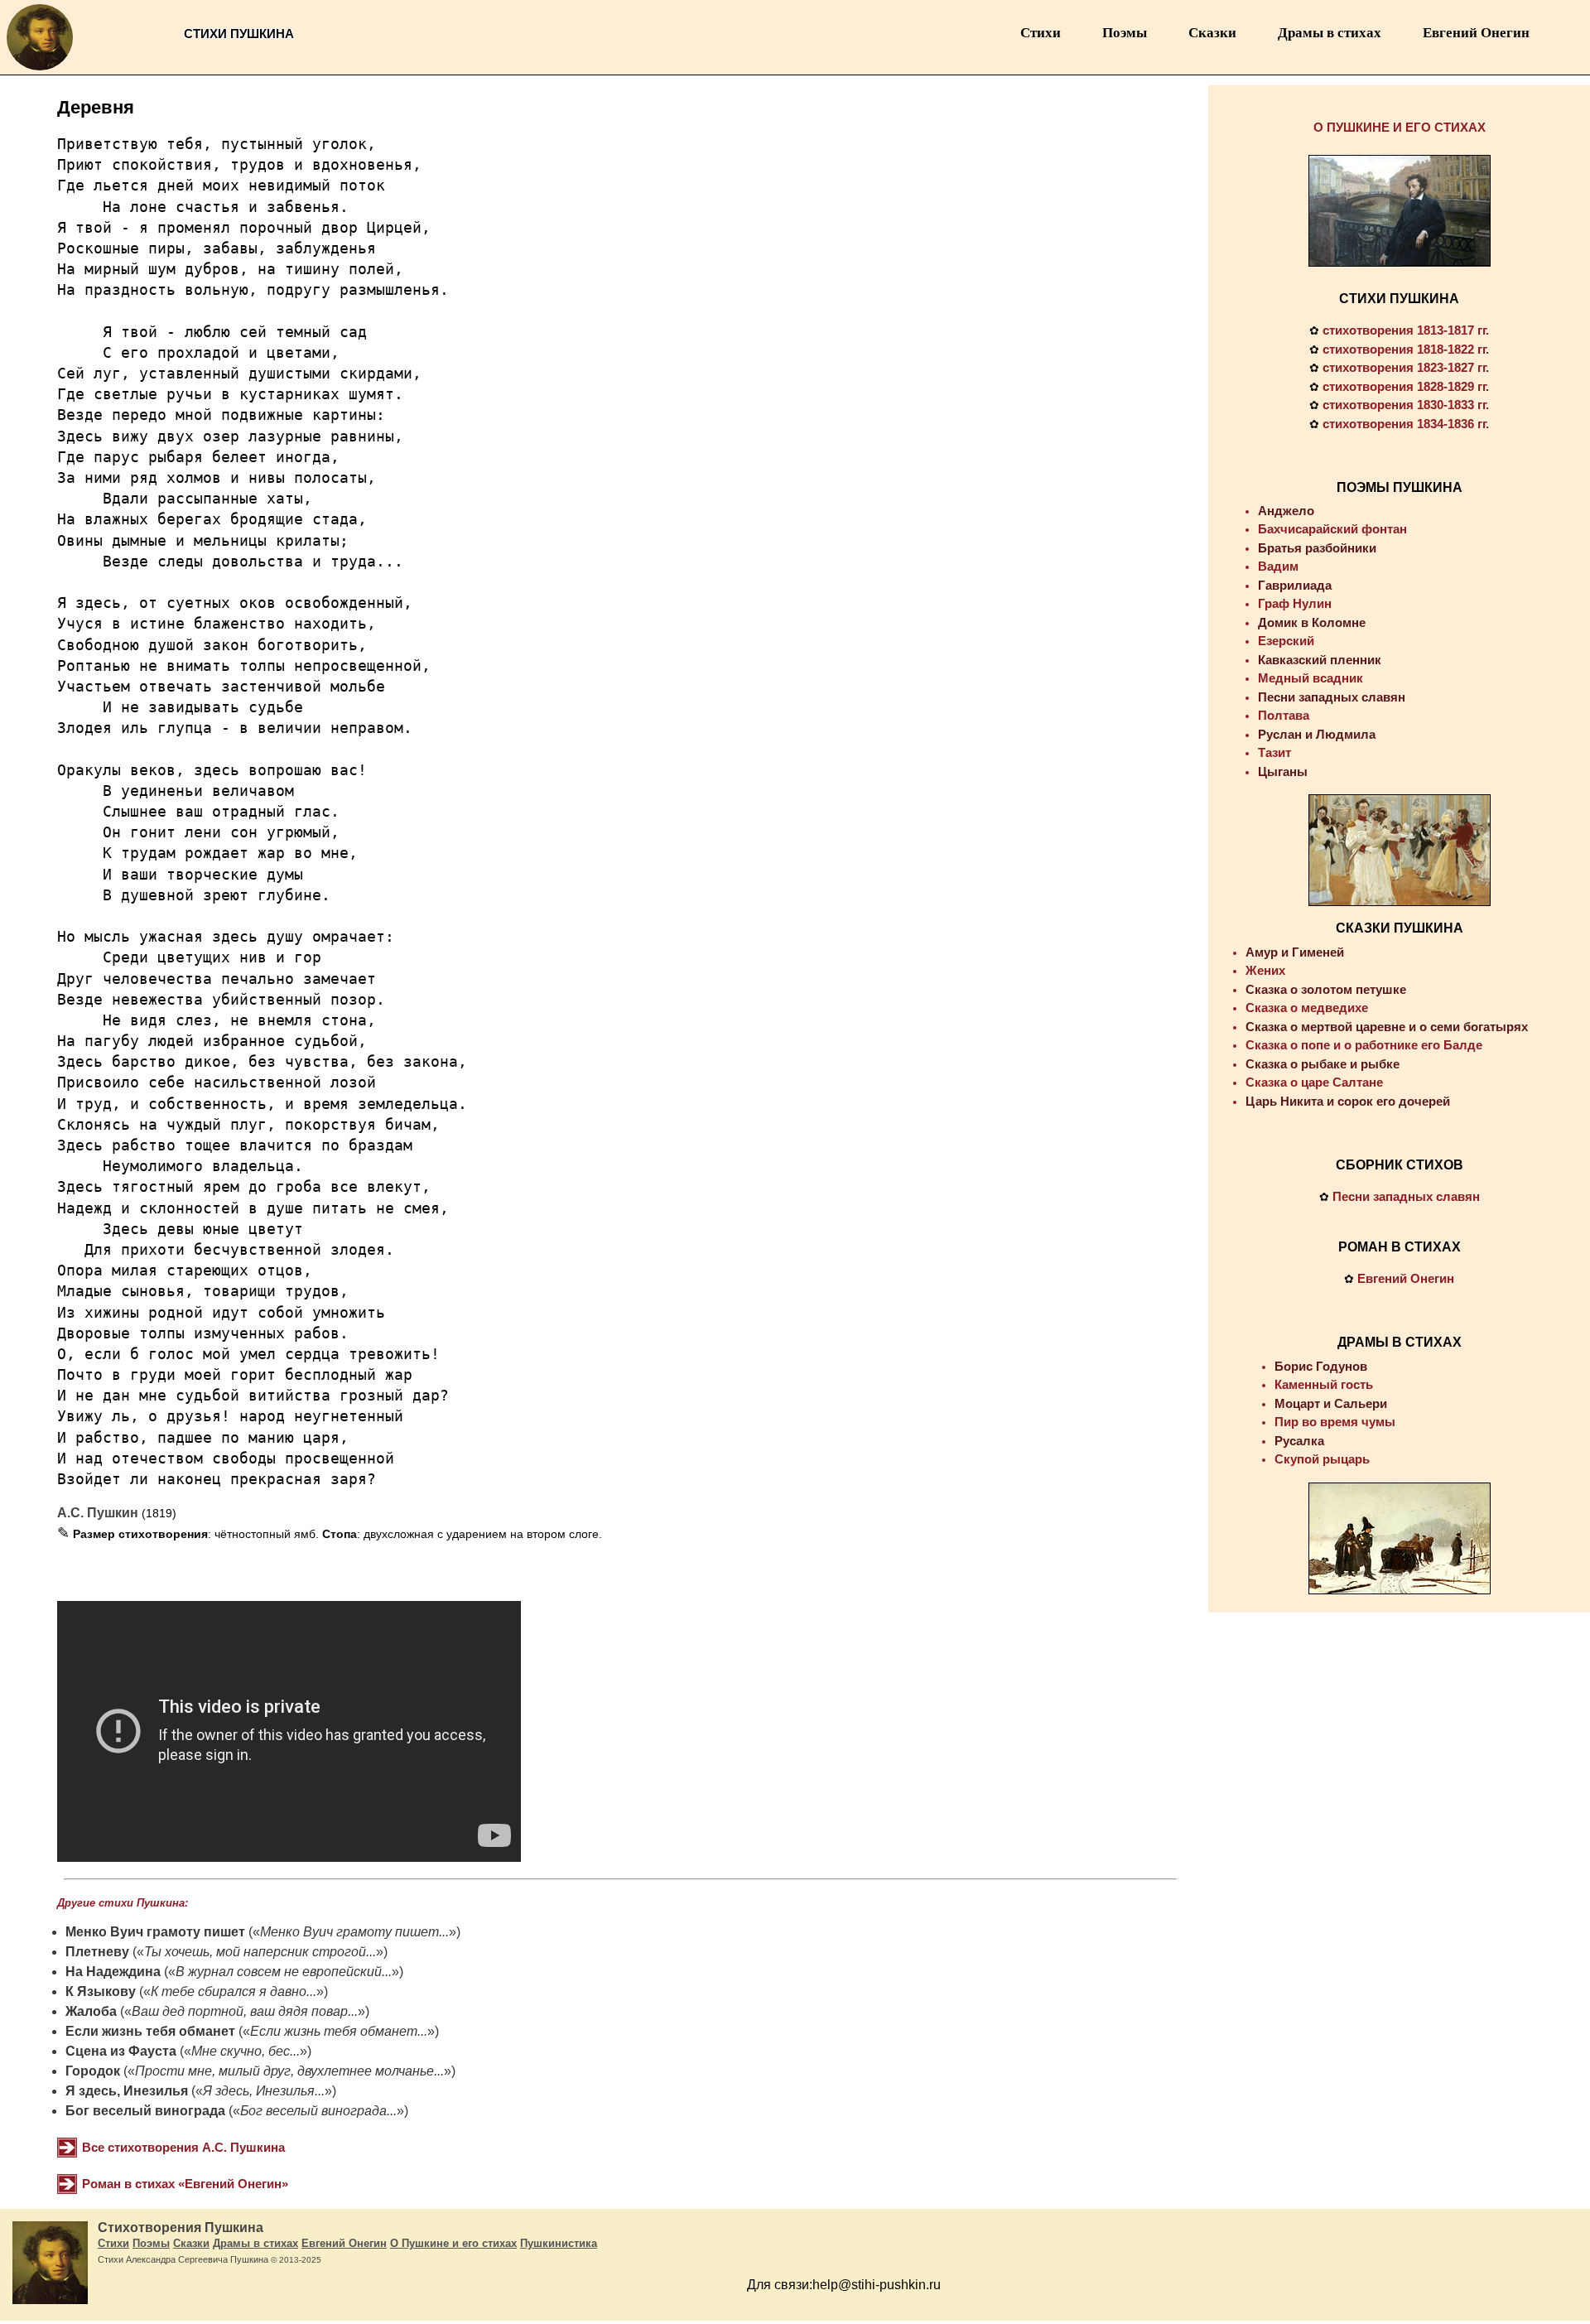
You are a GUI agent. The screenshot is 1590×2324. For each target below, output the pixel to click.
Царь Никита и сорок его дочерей (1348, 1101)
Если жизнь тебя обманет (150, 2031)
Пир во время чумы (1335, 1422)
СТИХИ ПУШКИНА (1399, 299)
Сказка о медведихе (1307, 1008)
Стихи (1041, 33)
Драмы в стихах (1330, 33)
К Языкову (101, 1991)
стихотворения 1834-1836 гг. (1406, 424)
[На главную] (40, 70)
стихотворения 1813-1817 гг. (1406, 330)
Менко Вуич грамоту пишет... (354, 1932)
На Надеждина (113, 1972)
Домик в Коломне (1312, 622)
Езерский (1286, 641)
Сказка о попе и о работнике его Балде (1364, 1045)
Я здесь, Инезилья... (264, 2091)
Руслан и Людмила (1317, 734)
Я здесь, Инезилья (127, 2091)
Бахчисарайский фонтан (1332, 529)
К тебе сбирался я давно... (234, 1991)
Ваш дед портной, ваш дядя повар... (245, 2011)
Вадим (1278, 566)
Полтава (1284, 715)
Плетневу (97, 1952)
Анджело (1286, 511)
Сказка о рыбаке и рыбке (1323, 1064)
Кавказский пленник (1320, 660)
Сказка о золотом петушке (1326, 989)
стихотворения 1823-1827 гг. (1406, 367)
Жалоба (91, 2011)
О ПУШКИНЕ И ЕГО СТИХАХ (1400, 127)
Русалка (1299, 1441)
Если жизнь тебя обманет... (339, 2031)
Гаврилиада (1295, 585)
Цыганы (1283, 771)
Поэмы (1125, 33)
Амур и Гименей (1295, 952)
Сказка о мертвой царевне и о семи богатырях (1387, 1027)
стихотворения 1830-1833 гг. (1406, 405)
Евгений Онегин (1476, 33)
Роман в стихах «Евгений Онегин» (185, 2184)
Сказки (1212, 33)
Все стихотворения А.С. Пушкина (183, 2147)
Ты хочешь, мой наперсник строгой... (260, 1952)
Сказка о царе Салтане (1314, 1082)
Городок (93, 2071)
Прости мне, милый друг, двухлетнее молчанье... (289, 2071)
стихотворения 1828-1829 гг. (1406, 386)
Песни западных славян (1332, 697)
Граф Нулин (1295, 603)
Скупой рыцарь (1322, 1459)
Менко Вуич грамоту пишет (155, 1932)
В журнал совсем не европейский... (284, 1972)
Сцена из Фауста (121, 2051)
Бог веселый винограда (145, 2111)
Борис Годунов (1321, 1366)
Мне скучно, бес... (246, 2051)
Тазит (1274, 752)
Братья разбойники (1317, 548)
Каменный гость (1324, 1384)
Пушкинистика (559, 2243)
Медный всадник (1311, 678)
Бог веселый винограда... (318, 2111)
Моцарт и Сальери (1331, 1403)
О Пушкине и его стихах (453, 2243)
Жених (1265, 970)
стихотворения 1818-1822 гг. (1406, 349)
